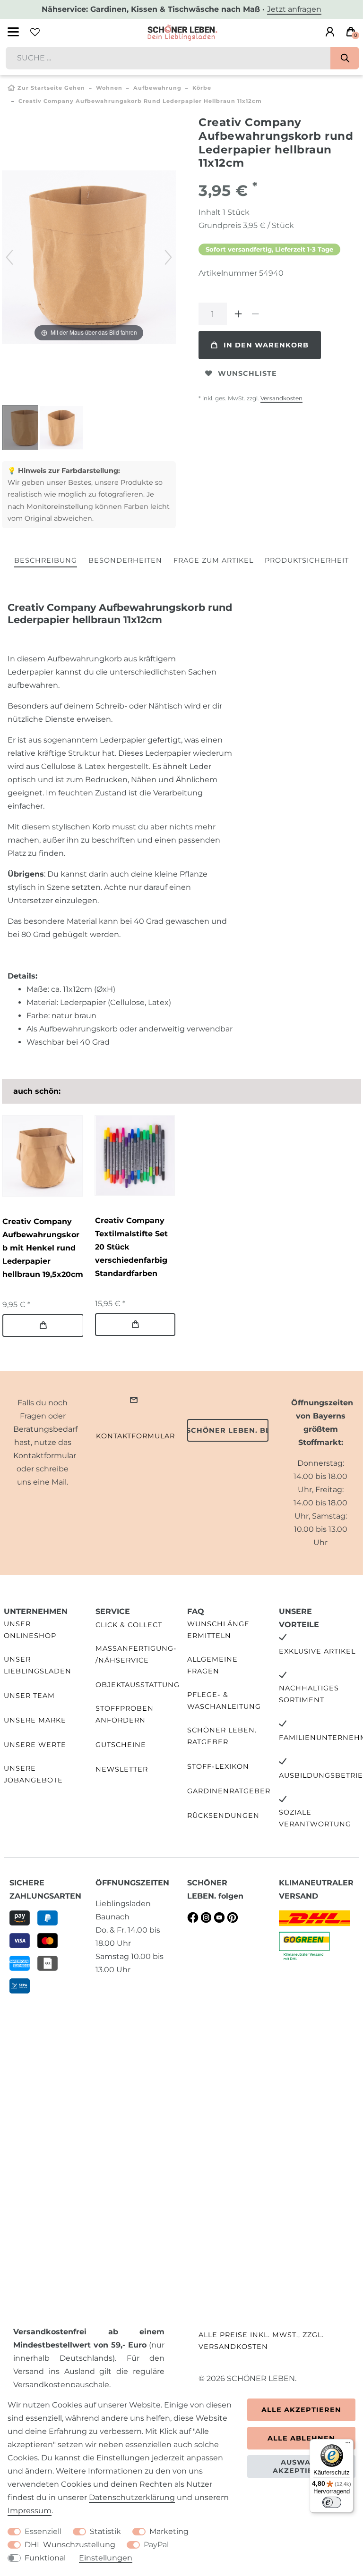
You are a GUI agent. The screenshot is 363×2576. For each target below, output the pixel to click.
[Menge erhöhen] (238, 314)
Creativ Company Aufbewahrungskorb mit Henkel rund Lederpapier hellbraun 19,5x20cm (43, 1248)
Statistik (105, 2531)
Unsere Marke (35, 1720)
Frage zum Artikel (213, 560)
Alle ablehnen (301, 2438)
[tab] (46, 561)
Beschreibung (46, 560)
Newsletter (122, 1769)
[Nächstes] (168, 257)
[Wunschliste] (35, 32)
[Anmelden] (330, 32)
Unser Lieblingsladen (38, 1665)
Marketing (169, 2531)
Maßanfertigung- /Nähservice (136, 1654)
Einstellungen (106, 2558)
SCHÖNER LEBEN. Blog (228, 1430)
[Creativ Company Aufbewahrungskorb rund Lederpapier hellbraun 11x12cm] (26, 429)
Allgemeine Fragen (212, 1665)
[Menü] (348, 2445)
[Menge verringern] (255, 314)
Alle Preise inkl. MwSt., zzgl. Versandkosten (261, 2341)
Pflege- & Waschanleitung (224, 1701)
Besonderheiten (125, 560)
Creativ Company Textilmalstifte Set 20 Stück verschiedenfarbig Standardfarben (131, 1247)
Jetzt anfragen (294, 9)
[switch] (332, 2502)
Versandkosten (281, 398)
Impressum (30, 2511)
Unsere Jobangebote (33, 1774)
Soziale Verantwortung (315, 1818)
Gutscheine (121, 1745)
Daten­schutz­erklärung (132, 2497)
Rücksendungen (223, 1816)
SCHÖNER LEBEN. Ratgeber (222, 1736)
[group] (43, 1156)
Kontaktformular (135, 1436)
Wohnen (109, 88)
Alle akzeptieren (301, 2410)
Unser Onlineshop (30, 1630)
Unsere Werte (35, 1745)
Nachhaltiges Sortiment (309, 1694)
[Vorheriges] (9, 257)
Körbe (202, 88)
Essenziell (43, 2531)
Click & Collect (129, 1625)
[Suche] (345, 58)
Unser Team (29, 1696)
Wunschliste (247, 373)
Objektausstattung (138, 1685)
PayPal (156, 2545)
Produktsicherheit (307, 560)
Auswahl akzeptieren (301, 2466)
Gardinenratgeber (229, 1791)
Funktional (45, 2558)
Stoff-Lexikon (218, 1766)
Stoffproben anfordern (125, 1714)
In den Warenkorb (266, 345)
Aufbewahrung (157, 88)
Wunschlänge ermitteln (218, 1630)
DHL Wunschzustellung (70, 2545)
